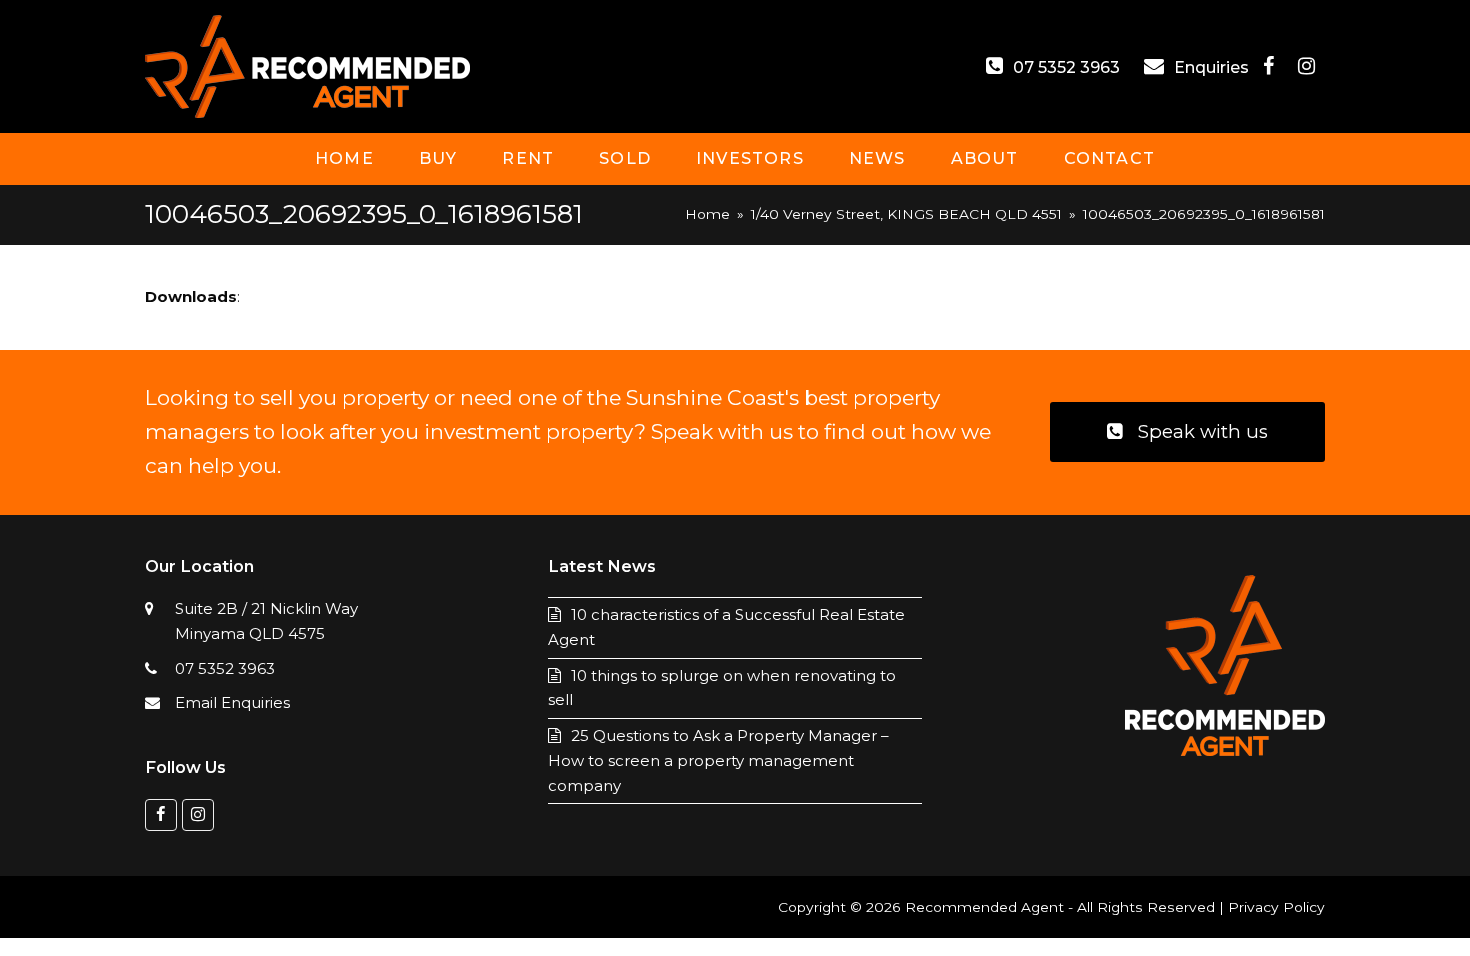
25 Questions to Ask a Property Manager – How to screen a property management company (718, 760)
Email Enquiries (232, 702)
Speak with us (1203, 431)
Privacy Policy (1276, 907)
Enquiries (1213, 67)
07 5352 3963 (1066, 67)
